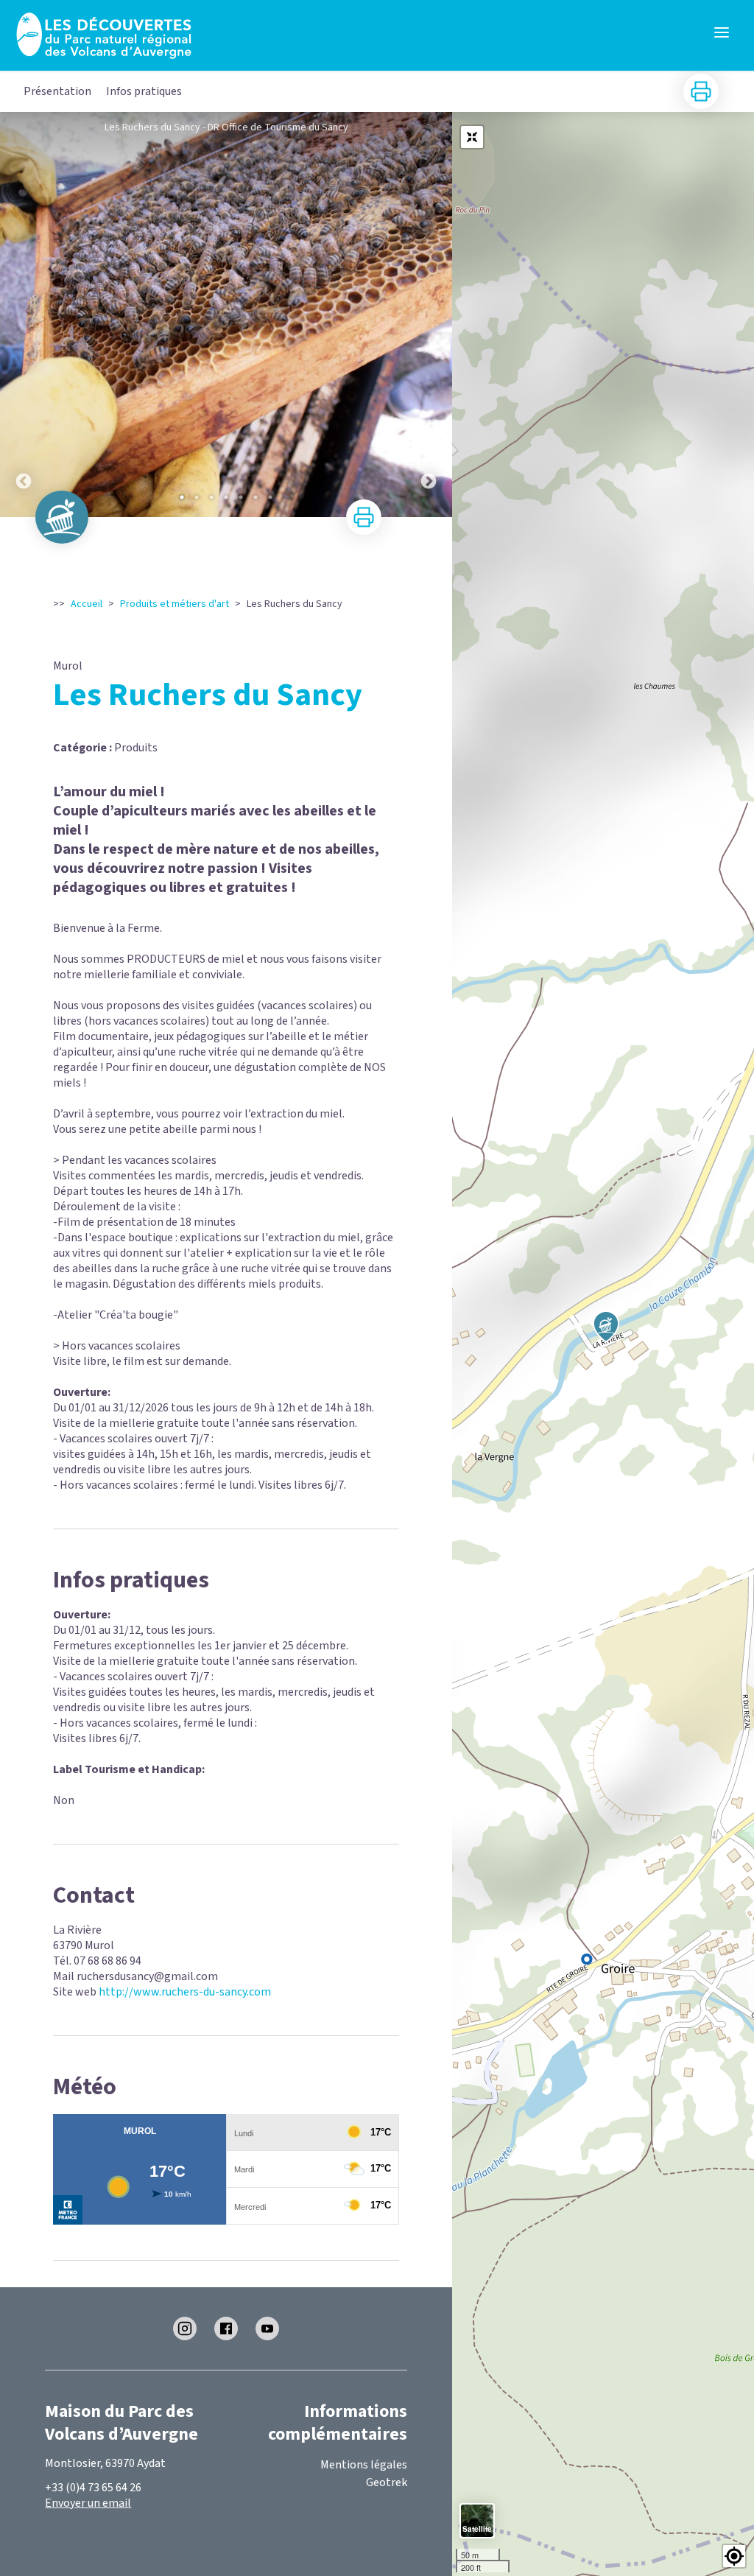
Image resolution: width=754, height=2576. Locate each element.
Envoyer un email (88, 2503)
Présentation (57, 91)
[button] (734, 2556)
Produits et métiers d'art (175, 604)
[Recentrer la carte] (472, 137)
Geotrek (387, 2482)
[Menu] (722, 32)
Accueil (87, 604)
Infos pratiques (144, 91)
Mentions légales (364, 2465)
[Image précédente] (24, 315)
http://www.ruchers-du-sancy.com (185, 1992)
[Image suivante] (429, 315)
